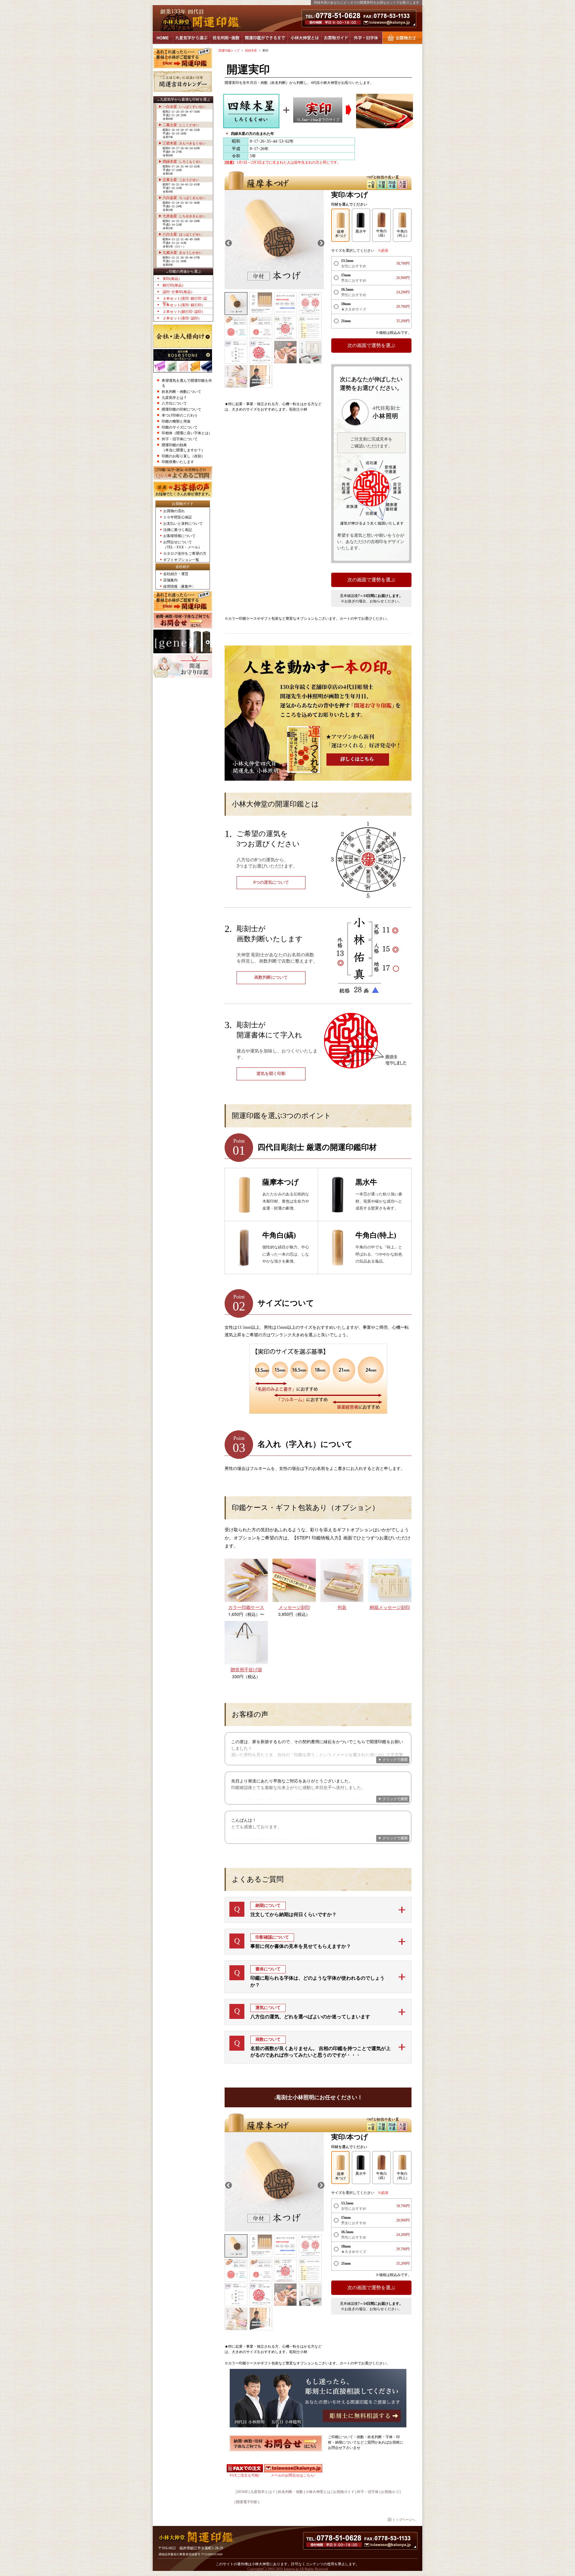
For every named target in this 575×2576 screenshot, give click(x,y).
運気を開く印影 (271, 1074)
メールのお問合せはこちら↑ (293, 2475)
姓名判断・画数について (181, 392)
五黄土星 (181, 180)
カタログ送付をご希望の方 (185, 553)
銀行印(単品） (174, 285)
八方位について (174, 403)
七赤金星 (184, 216)
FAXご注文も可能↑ (245, 2475)
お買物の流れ (174, 511)
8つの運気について (271, 882)
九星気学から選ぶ (191, 38)
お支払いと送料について (183, 524)
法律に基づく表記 (178, 530)
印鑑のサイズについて (180, 427)
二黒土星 (181, 125)
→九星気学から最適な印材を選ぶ (183, 99)
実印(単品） (172, 279)
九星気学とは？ (174, 398)
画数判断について (271, 977)
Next (320, 242)
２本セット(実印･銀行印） (184, 305)
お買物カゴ (402, 38)
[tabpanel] (274, 240)
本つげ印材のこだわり (180, 415)
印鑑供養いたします (178, 462)
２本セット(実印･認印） (182, 318)
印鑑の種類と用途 (176, 421)
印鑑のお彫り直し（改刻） (183, 456)
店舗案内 (170, 580)
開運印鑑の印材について (181, 409)
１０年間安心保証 (178, 517)
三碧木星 (184, 143)
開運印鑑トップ (229, 50)
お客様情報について (179, 536)
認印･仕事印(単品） (178, 292)
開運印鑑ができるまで (265, 38)
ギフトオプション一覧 (181, 560)
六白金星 (184, 198)
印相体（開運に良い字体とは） (187, 433)
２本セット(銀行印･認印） (184, 312)
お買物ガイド (336, 38)
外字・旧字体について (180, 439)
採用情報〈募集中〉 (179, 586)
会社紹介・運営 (176, 574)
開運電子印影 (247, 2502)
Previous (228, 242)
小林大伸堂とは (305, 38)
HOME (163, 38)
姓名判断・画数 (226, 38)
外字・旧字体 (366, 38)
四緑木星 (182, 162)
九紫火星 (182, 253)
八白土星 (182, 234)
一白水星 (184, 107)
